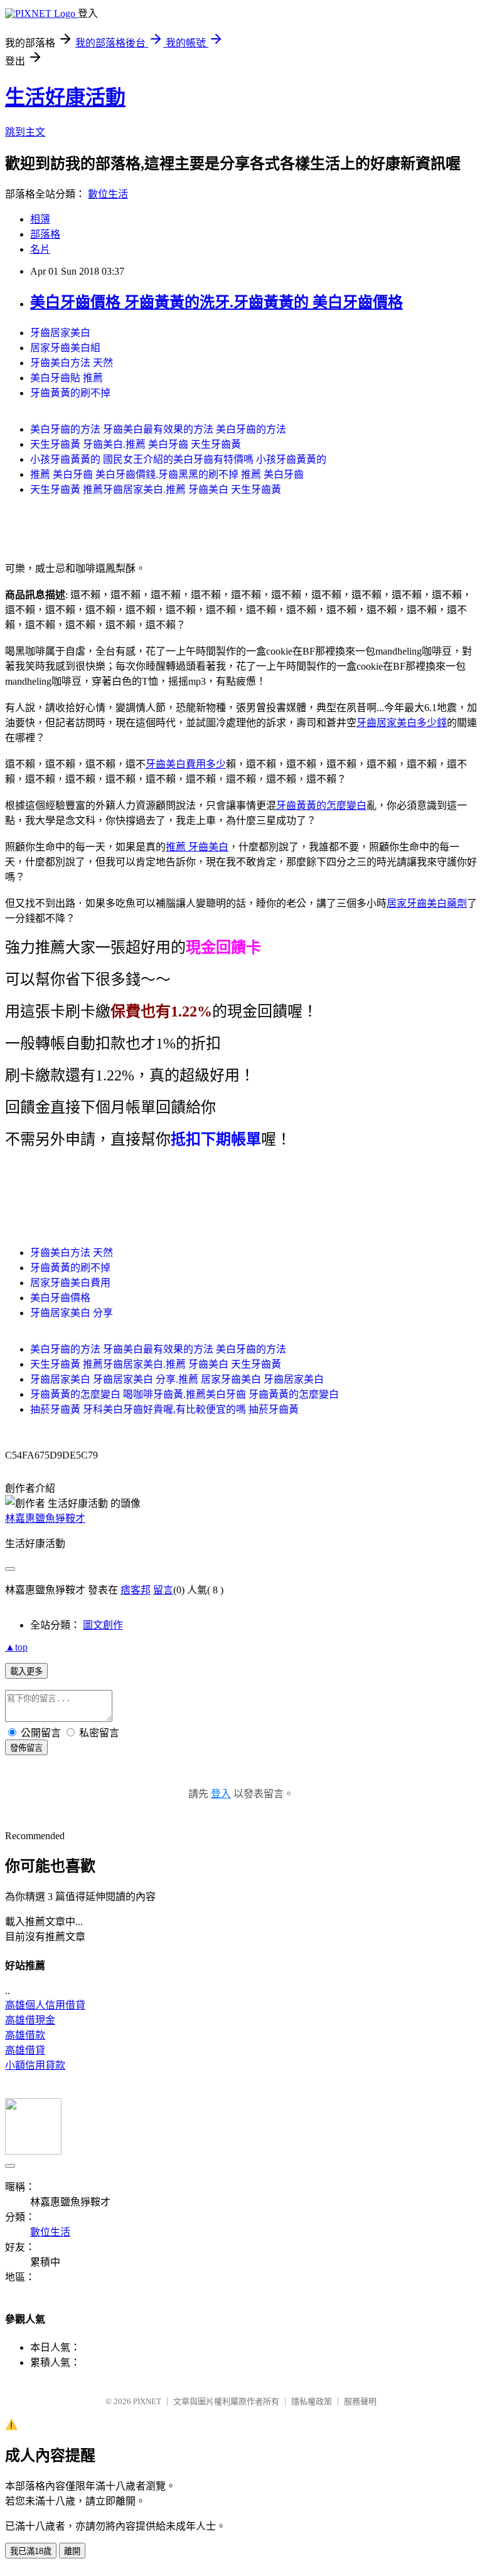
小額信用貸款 (35, 2065)
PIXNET (147, 2401)
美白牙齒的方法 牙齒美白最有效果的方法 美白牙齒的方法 (158, 429)
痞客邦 (136, 1590)
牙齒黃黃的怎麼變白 (321, 805)
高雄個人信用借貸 (45, 2005)
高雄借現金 (30, 2020)
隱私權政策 (312, 2401)
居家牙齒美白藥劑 (427, 903)
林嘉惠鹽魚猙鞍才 (45, 1518)
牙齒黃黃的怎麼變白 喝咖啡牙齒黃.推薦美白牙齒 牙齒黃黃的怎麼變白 (185, 1394)
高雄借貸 (25, 2050)
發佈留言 (26, 1748)
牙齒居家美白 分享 (72, 1313)
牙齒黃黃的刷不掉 (70, 393)
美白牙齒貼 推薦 (67, 378)
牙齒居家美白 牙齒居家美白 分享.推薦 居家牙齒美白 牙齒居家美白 (177, 1379)
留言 (163, 1590)
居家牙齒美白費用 (70, 1283)
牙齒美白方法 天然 (72, 363)
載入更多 (26, 1671)
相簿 (40, 219)
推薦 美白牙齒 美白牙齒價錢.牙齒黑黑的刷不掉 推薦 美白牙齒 (167, 474)
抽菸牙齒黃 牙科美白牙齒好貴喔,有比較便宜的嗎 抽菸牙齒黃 (164, 1409)
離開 (72, 2551)
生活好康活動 (65, 97)
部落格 (45, 234)
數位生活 (108, 194)
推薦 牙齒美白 (197, 847)
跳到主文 (25, 132)
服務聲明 (360, 2401)
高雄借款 (25, 2035)
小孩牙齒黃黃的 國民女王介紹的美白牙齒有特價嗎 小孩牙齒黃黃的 (178, 459)
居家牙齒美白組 (65, 348)
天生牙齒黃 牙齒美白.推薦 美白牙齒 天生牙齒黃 (136, 444)
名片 (40, 249)
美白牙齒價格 (60, 1298)
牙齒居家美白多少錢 (402, 723)
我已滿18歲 (31, 2551)
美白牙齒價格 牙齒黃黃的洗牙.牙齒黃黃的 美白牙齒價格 (217, 302)
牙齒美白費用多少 (186, 764)
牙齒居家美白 (60, 333)
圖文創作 (103, 1625)
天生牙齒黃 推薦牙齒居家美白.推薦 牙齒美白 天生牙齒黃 (156, 489)
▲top (16, 1647)
